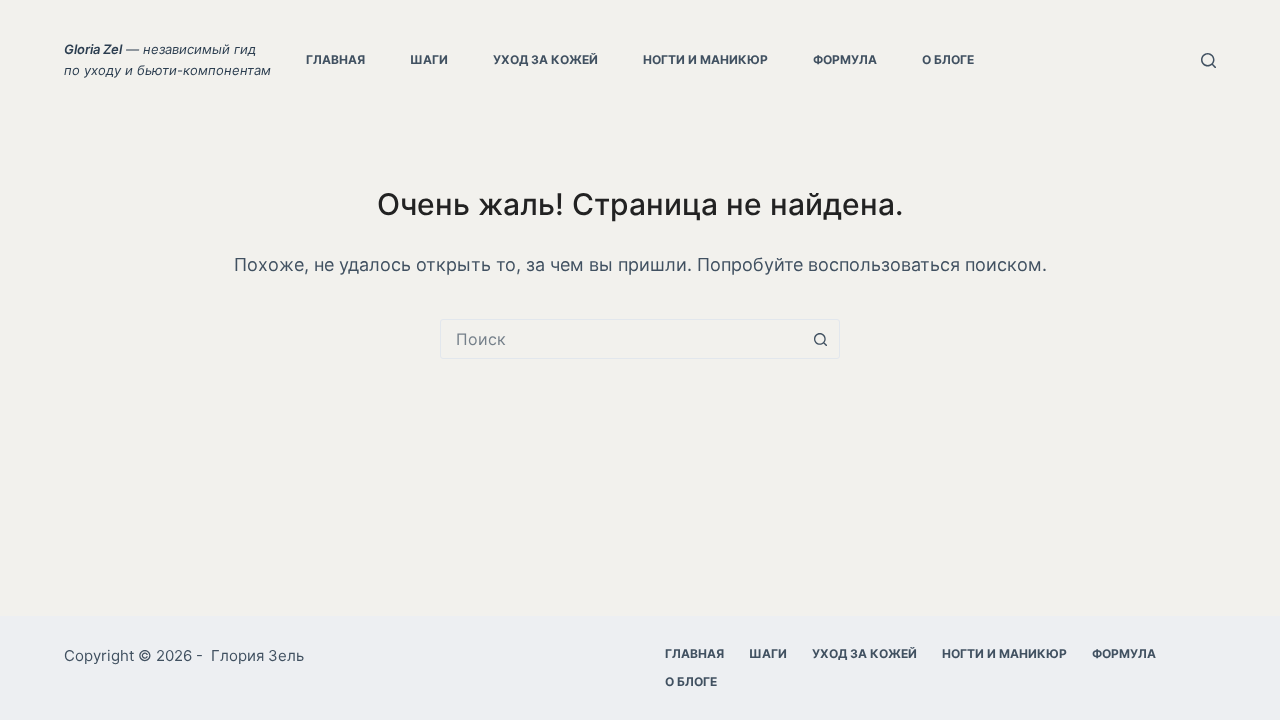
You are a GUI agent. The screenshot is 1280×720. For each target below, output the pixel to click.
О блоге (948, 59)
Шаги (429, 59)
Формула (845, 59)
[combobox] (621, 339)
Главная (335, 59)
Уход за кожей (545, 59)
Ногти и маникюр (705, 59)
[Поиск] (1208, 60)
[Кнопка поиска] (820, 339)
